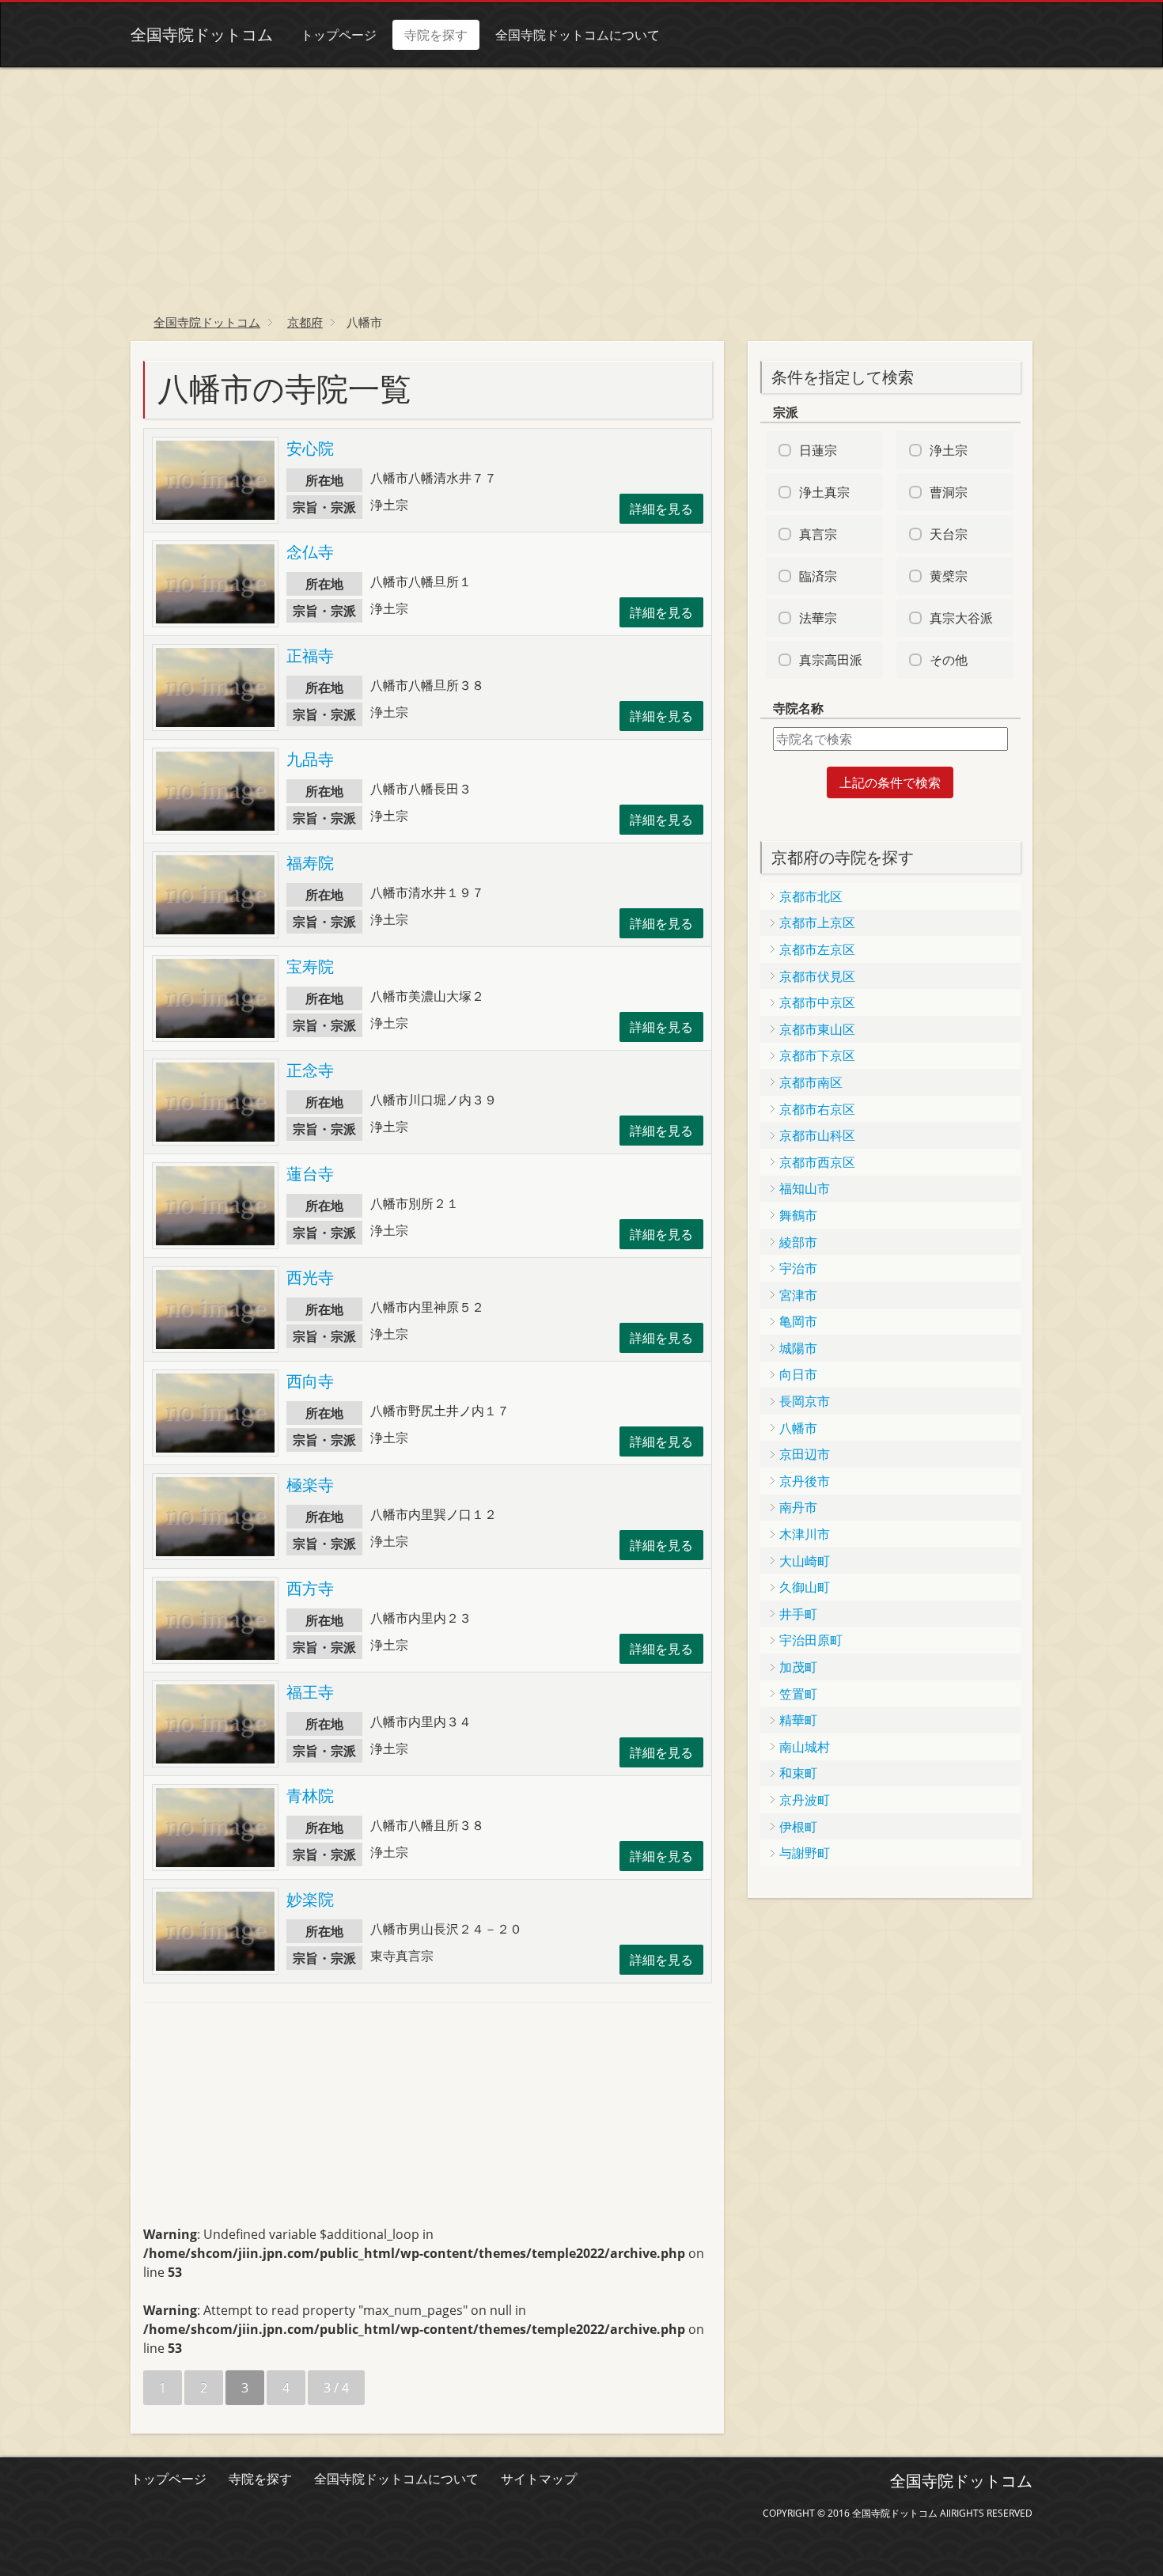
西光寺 (310, 1277)
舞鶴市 (798, 1215)
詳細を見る (661, 509)
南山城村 (805, 1747)
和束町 (798, 1773)
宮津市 (798, 1295)
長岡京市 (805, 1401)
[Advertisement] (581, 186)
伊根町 (798, 1827)
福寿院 (310, 863)
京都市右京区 (817, 1109)
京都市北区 (811, 896)
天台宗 (949, 534)
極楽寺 (310, 1485)
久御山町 (805, 1587)
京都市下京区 (817, 1055)
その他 (949, 660)
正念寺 (310, 1070)
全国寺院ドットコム (202, 34)
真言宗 (818, 534)
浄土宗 (949, 450)
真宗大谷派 (961, 618)
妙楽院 (310, 1899)
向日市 (798, 1374)
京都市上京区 (817, 922)
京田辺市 (805, 1454)
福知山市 (805, 1188)
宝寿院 (310, 966)
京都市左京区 (817, 949)
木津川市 (805, 1534)
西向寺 (310, 1381)
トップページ (339, 35)
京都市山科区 (817, 1135)
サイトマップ (539, 2479)
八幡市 (798, 1428)
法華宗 (818, 618)
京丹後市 (805, 1481)
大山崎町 (805, 1561)
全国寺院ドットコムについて (578, 35)
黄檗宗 (949, 576)
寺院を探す (436, 35)
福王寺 (310, 1692)
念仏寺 (310, 552)
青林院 (310, 1796)
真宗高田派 (831, 660)
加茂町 (798, 1667)
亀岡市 (798, 1321)
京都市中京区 (817, 1002)
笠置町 (798, 1694)
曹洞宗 (949, 492)
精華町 (798, 1720)
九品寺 (310, 759)
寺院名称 (798, 708)
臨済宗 (818, 576)
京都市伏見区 (817, 976)
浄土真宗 (824, 492)
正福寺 (310, 655)
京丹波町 (805, 1800)
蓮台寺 (310, 1174)
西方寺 (310, 1588)
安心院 (310, 448)
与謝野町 (805, 1853)
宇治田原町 (811, 1640)
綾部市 (798, 1242)
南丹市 (798, 1507)
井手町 (798, 1614)
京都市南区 (811, 1082)
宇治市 (798, 1268)
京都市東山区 (817, 1029)
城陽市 (798, 1348)
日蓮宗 (818, 450)
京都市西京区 (817, 1162)
